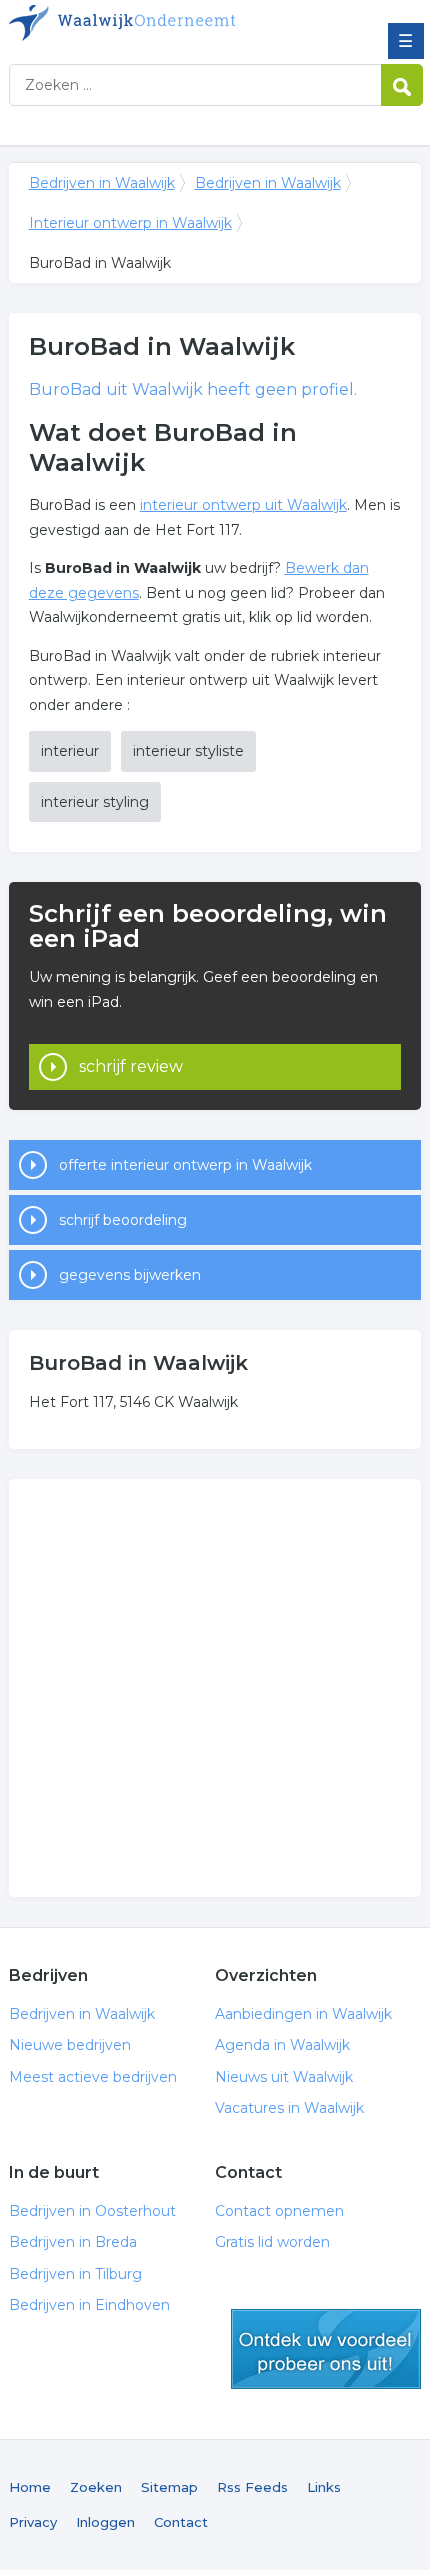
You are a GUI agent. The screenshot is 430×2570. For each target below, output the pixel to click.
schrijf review (131, 1066)
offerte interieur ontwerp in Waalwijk (185, 1165)
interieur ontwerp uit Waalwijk (243, 505)
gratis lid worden (326, 2349)
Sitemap (169, 2487)
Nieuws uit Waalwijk (284, 2077)
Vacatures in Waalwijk (289, 2108)
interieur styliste (188, 751)
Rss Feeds (252, 2487)
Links (324, 2487)
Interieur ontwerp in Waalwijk (130, 223)
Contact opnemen (279, 2211)
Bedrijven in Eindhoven (89, 2305)
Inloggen (105, 2522)
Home (30, 2487)
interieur (70, 751)
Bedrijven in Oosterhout (92, 2211)
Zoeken (96, 2487)
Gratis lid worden (272, 2242)
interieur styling (95, 802)
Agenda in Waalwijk (282, 2045)
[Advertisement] (215, 1688)
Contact (181, 2522)
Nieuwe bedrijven (70, 2045)
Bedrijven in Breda (73, 2242)
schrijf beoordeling (123, 1220)
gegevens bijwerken (130, 1275)
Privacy (33, 2522)
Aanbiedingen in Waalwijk (303, 2014)
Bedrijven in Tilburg (75, 2274)
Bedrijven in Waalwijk (154, 23)
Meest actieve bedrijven (93, 2077)
